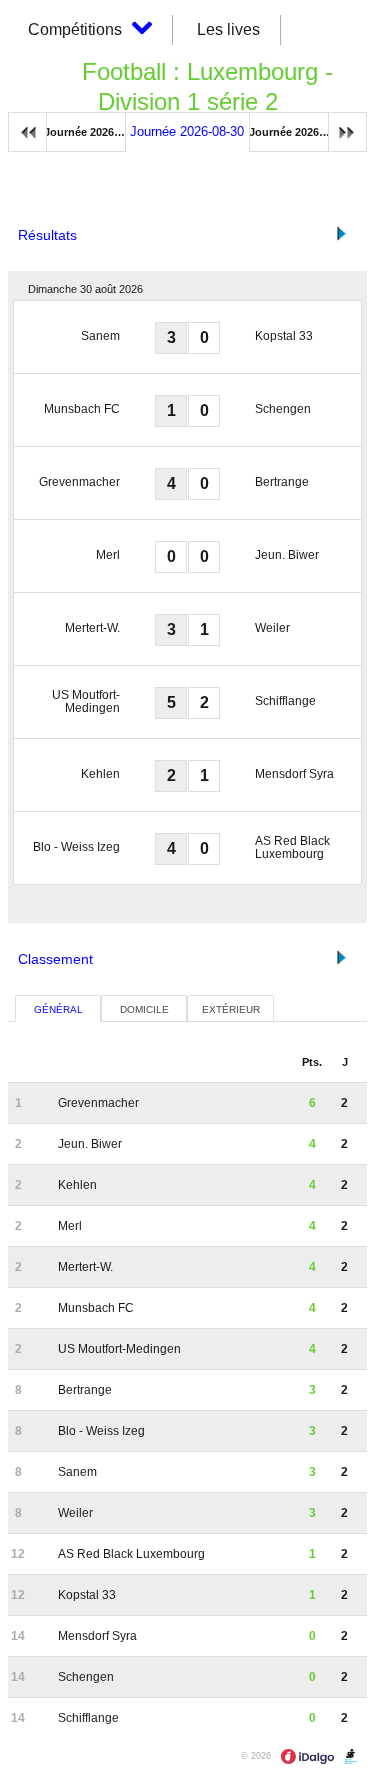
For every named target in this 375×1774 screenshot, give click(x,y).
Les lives (228, 29)
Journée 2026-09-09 (300, 132)
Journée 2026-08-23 (85, 132)
